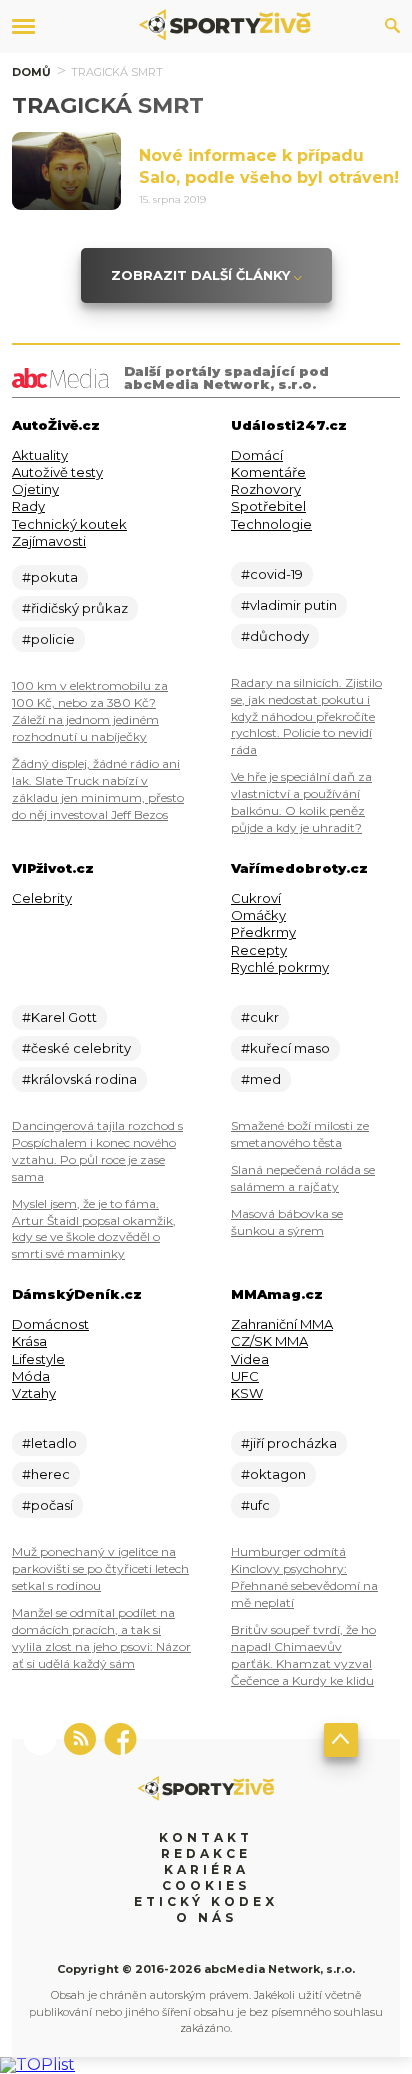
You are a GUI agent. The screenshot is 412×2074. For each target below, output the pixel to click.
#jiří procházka (289, 1443)
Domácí (257, 455)
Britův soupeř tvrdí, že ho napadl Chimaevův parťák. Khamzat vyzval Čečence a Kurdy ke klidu (303, 1655)
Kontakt (206, 1837)
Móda (31, 1376)
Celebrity (42, 898)
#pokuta (50, 577)
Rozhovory (266, 489)
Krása (29, 1341)
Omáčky (258, 915)
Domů (31, 72)
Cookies (206, 1885)
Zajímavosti (49, 541)
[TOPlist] (37, 2064)
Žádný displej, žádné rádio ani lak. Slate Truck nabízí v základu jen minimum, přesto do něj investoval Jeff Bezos (98, 789)
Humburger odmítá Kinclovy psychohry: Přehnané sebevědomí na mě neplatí (304, 1577)
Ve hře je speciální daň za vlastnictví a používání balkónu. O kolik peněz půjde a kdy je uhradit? (301, 802)
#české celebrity (76, 1048)
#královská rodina (79, 1079)
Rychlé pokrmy (280, 967)
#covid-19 (272, 574)
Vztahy (34, 1393)
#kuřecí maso (285, 1048)
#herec (46, 1474)
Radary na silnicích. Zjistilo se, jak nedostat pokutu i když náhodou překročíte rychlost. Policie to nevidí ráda (306, 716)
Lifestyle (38, 1359)
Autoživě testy (57, 472)
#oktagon (273, 1474)
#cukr (260, 1017)
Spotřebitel (268, 506)
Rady (28, 506)
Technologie (271, 524)
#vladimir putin (289, 605)
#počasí (47, 1505)
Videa (250, 1359)
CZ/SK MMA (269, 1341)
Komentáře (268, 472)
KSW (247, 1393)
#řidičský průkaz (75, 608)
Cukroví (256, 898)
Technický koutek (69, 524)
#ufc (255, 1505)
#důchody (275, 636)
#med (261, 1079)
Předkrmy (263, 932)
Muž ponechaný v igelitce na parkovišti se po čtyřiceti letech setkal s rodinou (100, 1568)
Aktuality (40, 455)
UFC (245, 1376)
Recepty (259, 950)
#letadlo (49, 1443)
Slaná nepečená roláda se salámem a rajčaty (303, 1178)
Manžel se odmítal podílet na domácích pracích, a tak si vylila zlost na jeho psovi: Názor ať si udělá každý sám (101, 1638)
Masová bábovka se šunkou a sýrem (287, 1222)
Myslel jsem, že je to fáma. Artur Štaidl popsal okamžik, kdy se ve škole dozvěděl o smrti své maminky (94, 1229)
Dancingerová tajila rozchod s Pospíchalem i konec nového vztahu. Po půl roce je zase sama (97, 1151)
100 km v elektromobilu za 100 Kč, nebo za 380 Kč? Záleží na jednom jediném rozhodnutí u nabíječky (90, 711)
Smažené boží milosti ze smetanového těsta (300, 1134)
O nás (206, 1917)
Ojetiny (35, 489)
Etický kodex (206, 1901)
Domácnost (50, 1324)
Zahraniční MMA (282, 1324)
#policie (48, 639)
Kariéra (206, 1869)
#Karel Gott (59, 1017)
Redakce (206, 1853)
